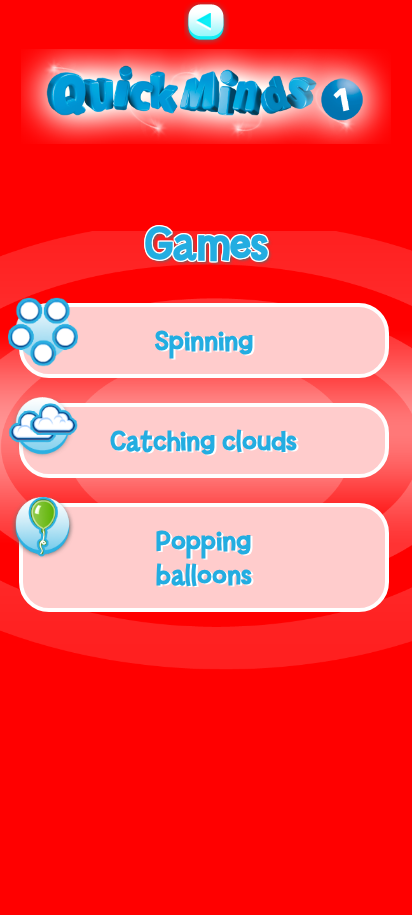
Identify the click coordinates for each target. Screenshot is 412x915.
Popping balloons (204, 557)
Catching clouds (203, 440)
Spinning (204, 340)
